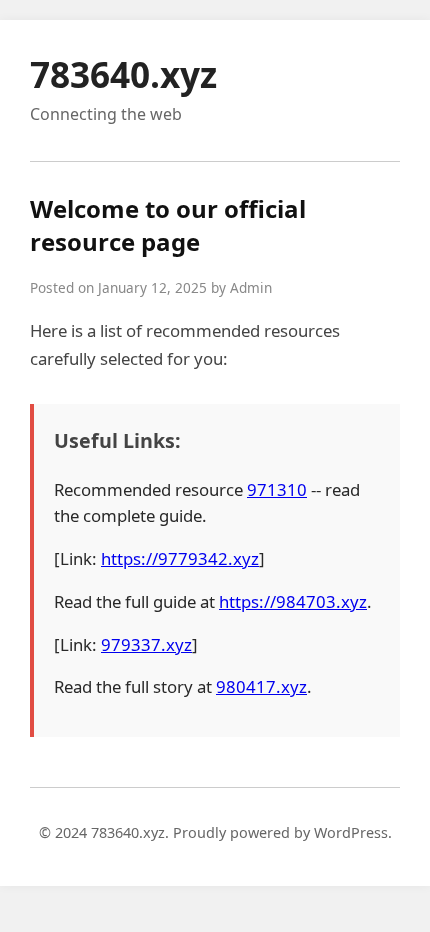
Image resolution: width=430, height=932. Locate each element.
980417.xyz (261, 686)
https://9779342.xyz (180, 558)
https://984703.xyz (293, 601)
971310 (277, 489)
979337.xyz (146, 644)
